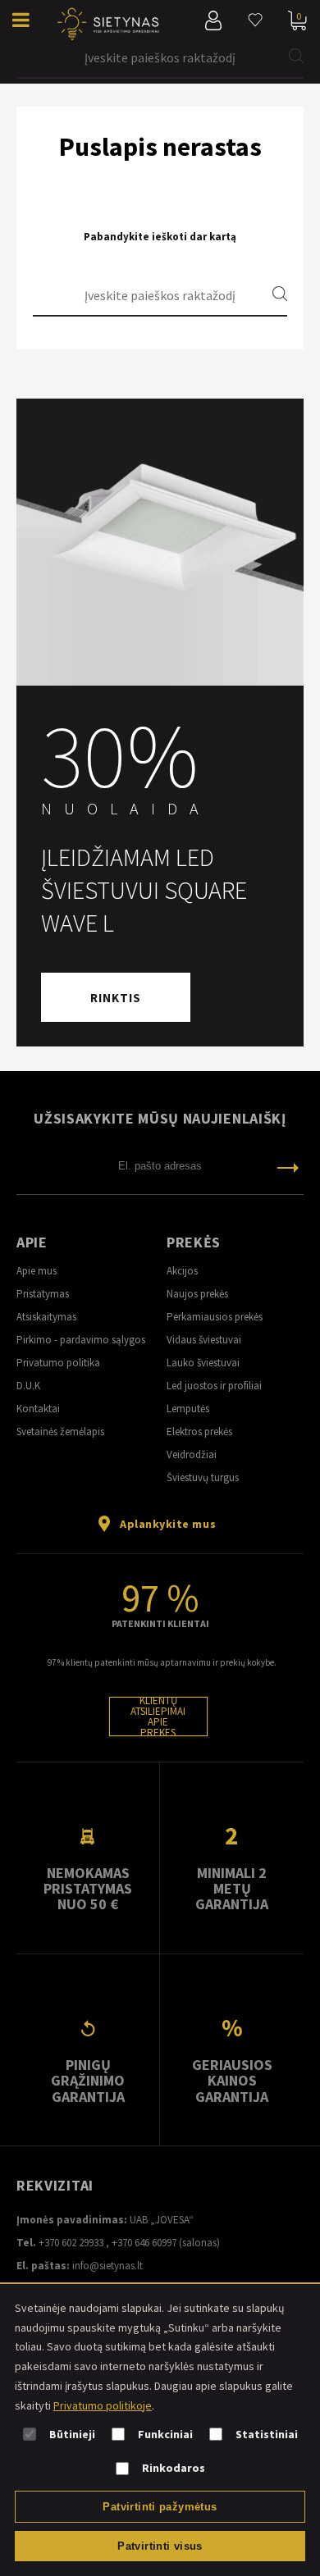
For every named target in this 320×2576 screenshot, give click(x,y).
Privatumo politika (58, 1363)
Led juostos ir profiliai (214, 1386)
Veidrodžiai (192, 1454)
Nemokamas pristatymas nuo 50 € (88, 1889)
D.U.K (28, 1386)
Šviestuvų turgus (203, 1477)
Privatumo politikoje (103, 2405)
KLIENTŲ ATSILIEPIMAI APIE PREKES (158, 1717)
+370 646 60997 (144, 2243)
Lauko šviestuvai (203, 1363)
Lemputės (188, 1409)
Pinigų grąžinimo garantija (88, 2081)
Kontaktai (38, 1409)
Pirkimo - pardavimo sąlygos (81, 1340)
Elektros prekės (199, 1432)
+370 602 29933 (71, 2243)
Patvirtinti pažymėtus (160, 2507)
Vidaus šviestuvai (204, 1340)
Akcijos (182, 1271)
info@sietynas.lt (107, 2266)
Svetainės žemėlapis (60, 1432)
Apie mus (37, 1271)
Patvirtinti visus (160, 2546)
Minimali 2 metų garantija (232, 1889)
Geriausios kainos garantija (232, 2081)
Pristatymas (43, 1294)
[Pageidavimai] (255, 21)
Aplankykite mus (168, 1524)
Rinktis (116, 998)
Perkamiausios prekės (215, 1317)
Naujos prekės (197, 1294)
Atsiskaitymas (46, 1317)
